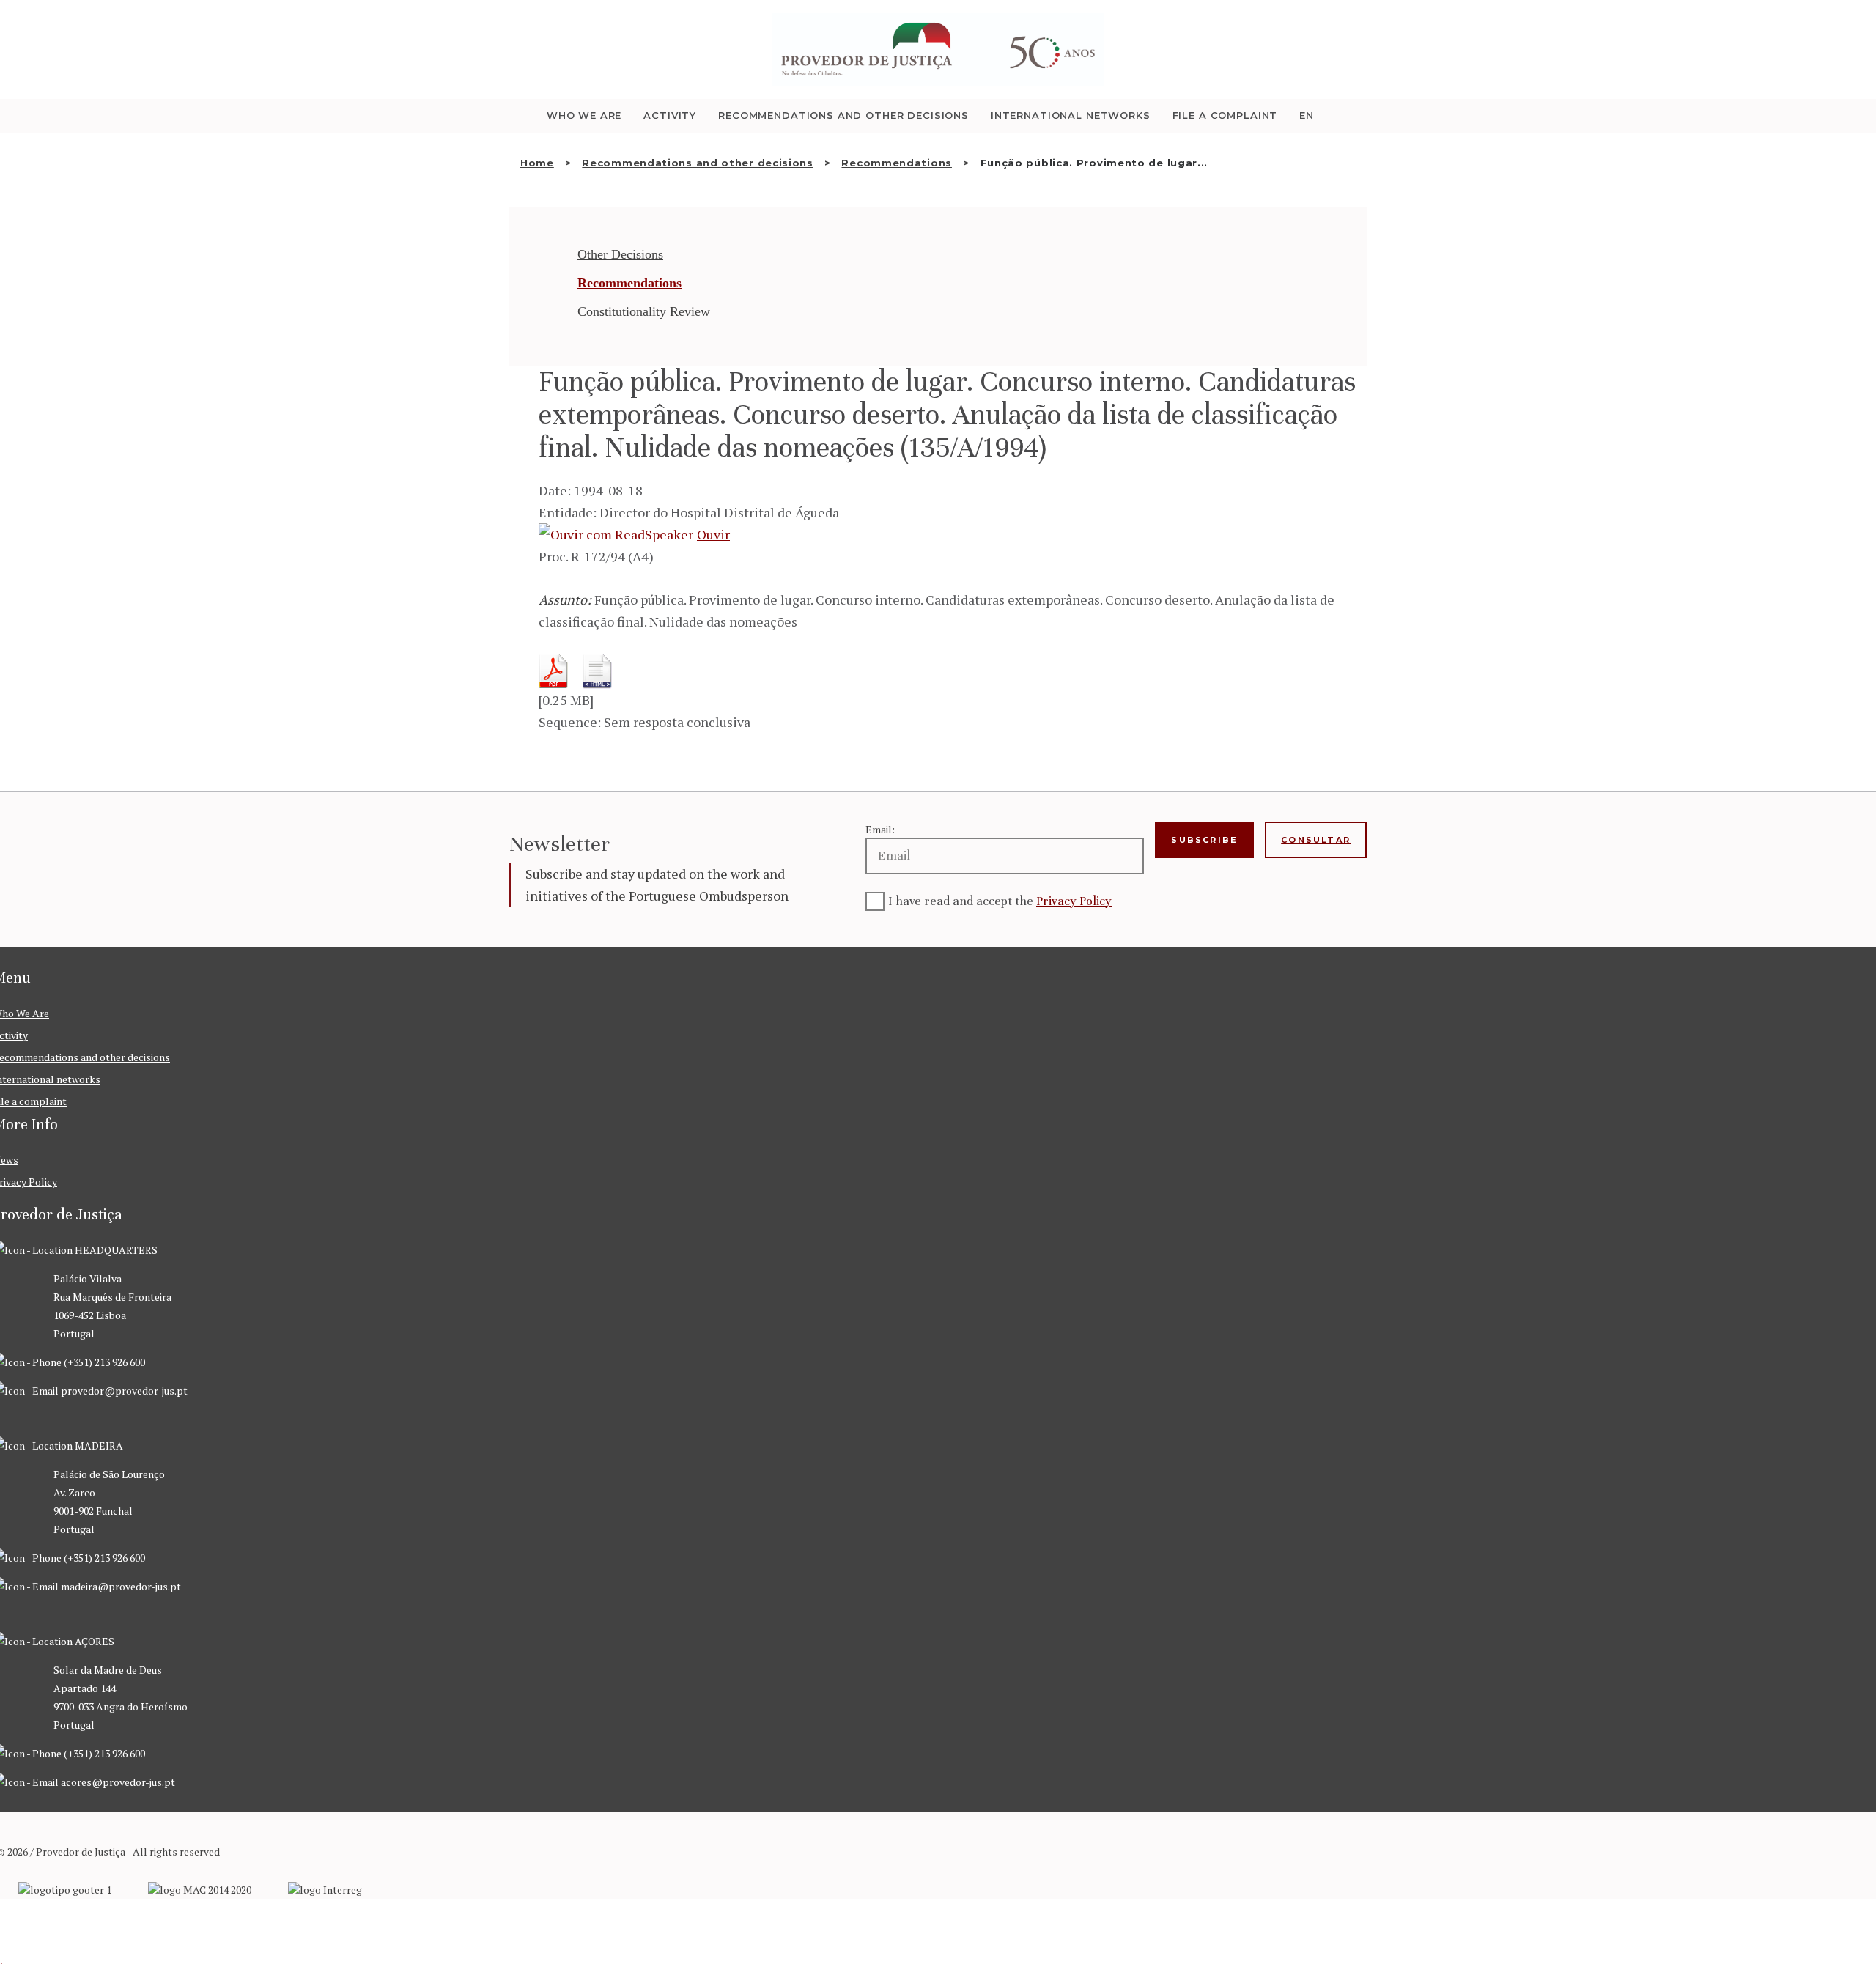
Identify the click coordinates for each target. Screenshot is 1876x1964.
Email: (880, 829)
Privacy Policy (1074, 901)
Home (537, 163)
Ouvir (713, 534)
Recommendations (897, 163)
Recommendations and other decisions (698, 163)
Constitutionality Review (644, 311)
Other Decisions (620, 254)
